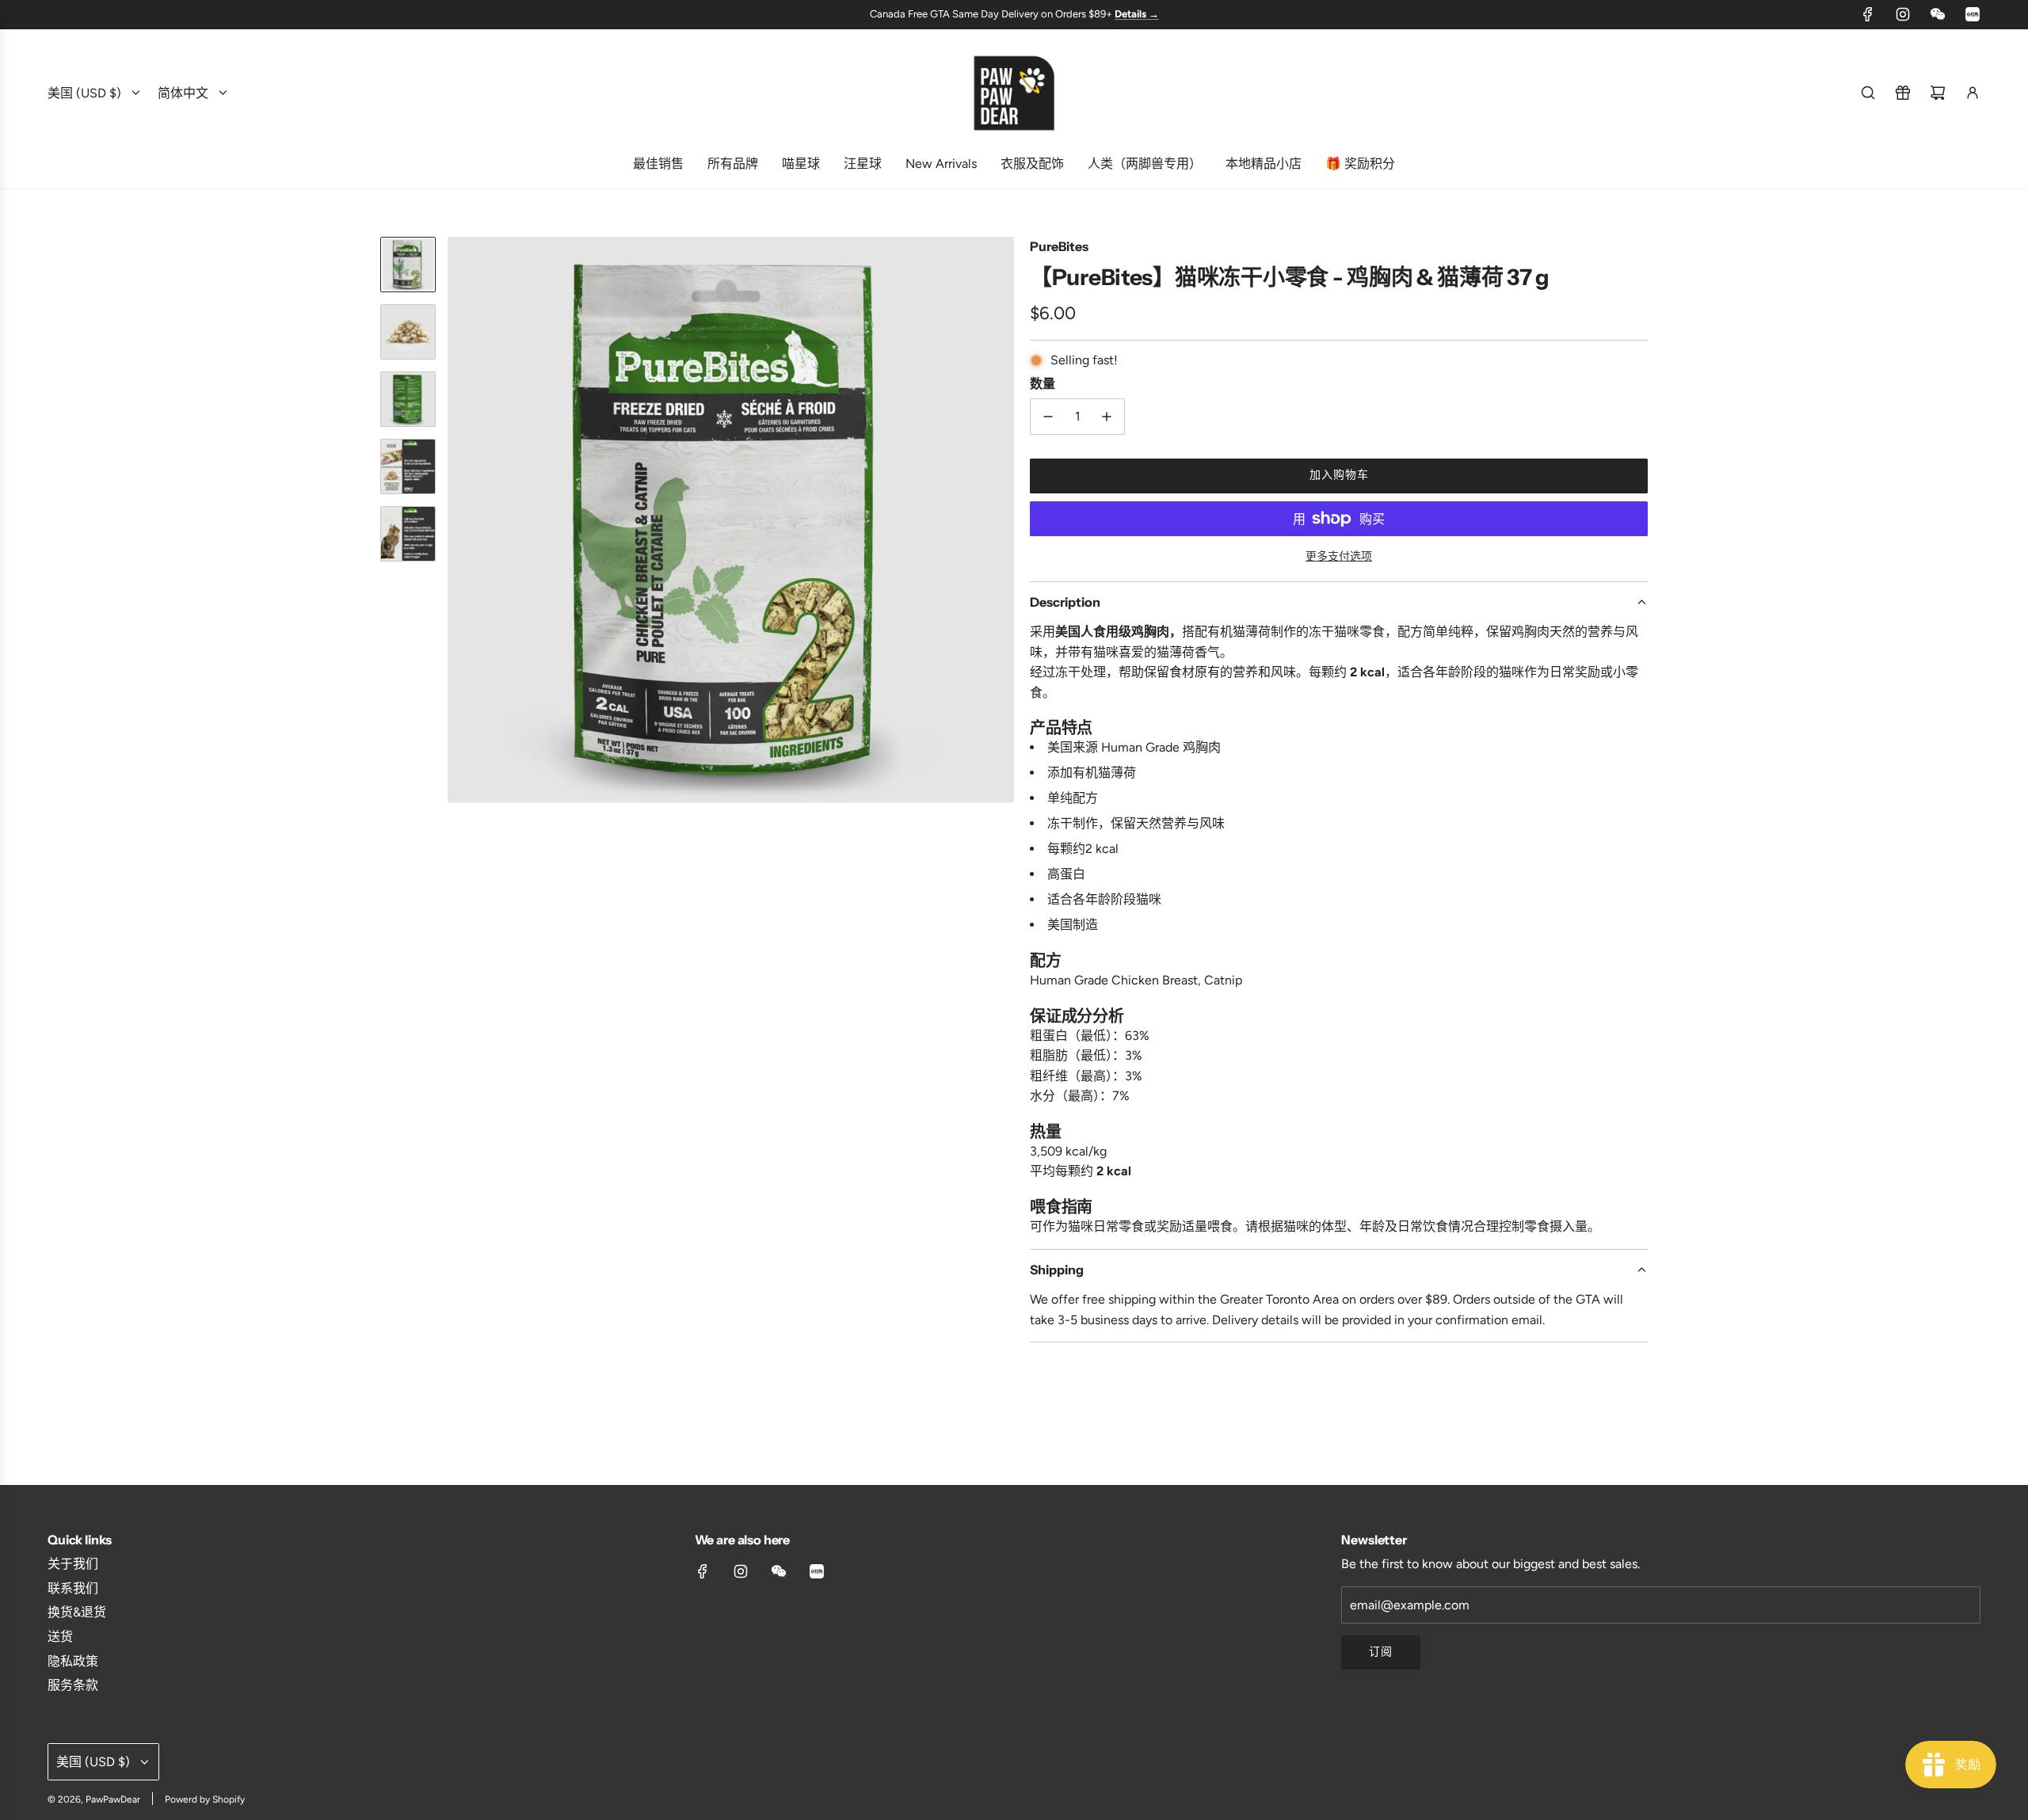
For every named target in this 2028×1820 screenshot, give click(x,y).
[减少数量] (1048, 417)
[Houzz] (1973, 14)
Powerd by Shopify (205, 1799)
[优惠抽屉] (1903, 93)
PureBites (1059, 246)
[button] (460, 520)
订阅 (1381, 1652)
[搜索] (1868, 93)
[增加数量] (1107, 417)
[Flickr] (1938, 14)
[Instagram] (1903, 14)
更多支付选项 (1339, 556)
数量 (1043, 383)
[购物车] (1938, 93)
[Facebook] (1868, 14)
